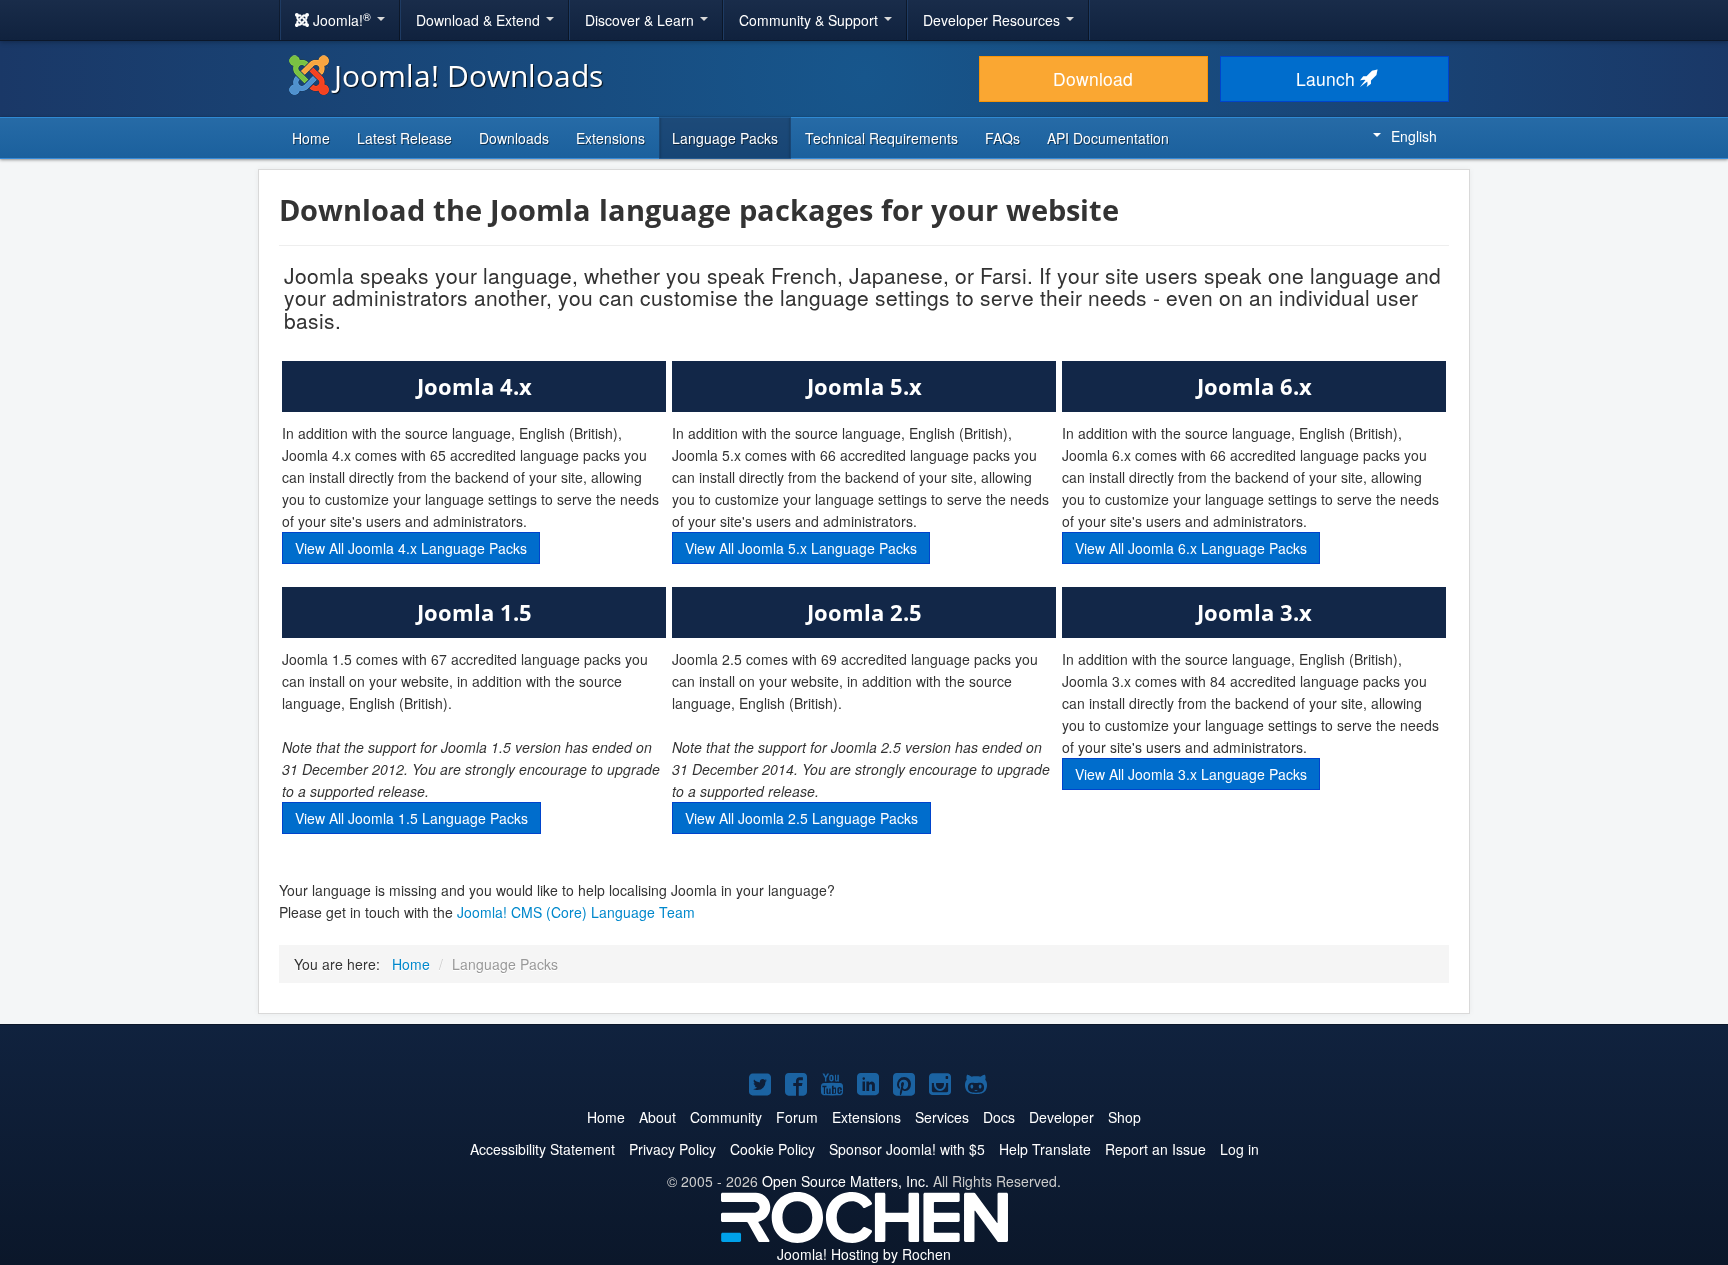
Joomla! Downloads (468, 75)
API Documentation (1108, 138)
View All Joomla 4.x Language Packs (411, 548)
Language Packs (725, 138)
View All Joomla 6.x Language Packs (1191, 548)
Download (1093, 78)
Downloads (514, 138)
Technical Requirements (881, 138)
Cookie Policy (772, 1149)
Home (311, 138)
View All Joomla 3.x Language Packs (1191, 774)
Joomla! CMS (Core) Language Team (576, 912)
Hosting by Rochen (864, 1254)
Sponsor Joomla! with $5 (907, 1149)
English (1414, 136)
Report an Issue (1155, 1149)
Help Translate (1045, 1149)
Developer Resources (993, 20)
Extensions (610, 138)
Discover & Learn (641, 20)
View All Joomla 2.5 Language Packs (801, 818)
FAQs (1002, 138)
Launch (1328, 78)
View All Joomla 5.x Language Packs (801, 548)
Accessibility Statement (542, 1149)
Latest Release (404, 138)
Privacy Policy (672, 1149)
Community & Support (810, 20)
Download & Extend (480, 20)
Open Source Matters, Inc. (845, 1181)
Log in (1239, 1149)
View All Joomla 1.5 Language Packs (411, 818)
